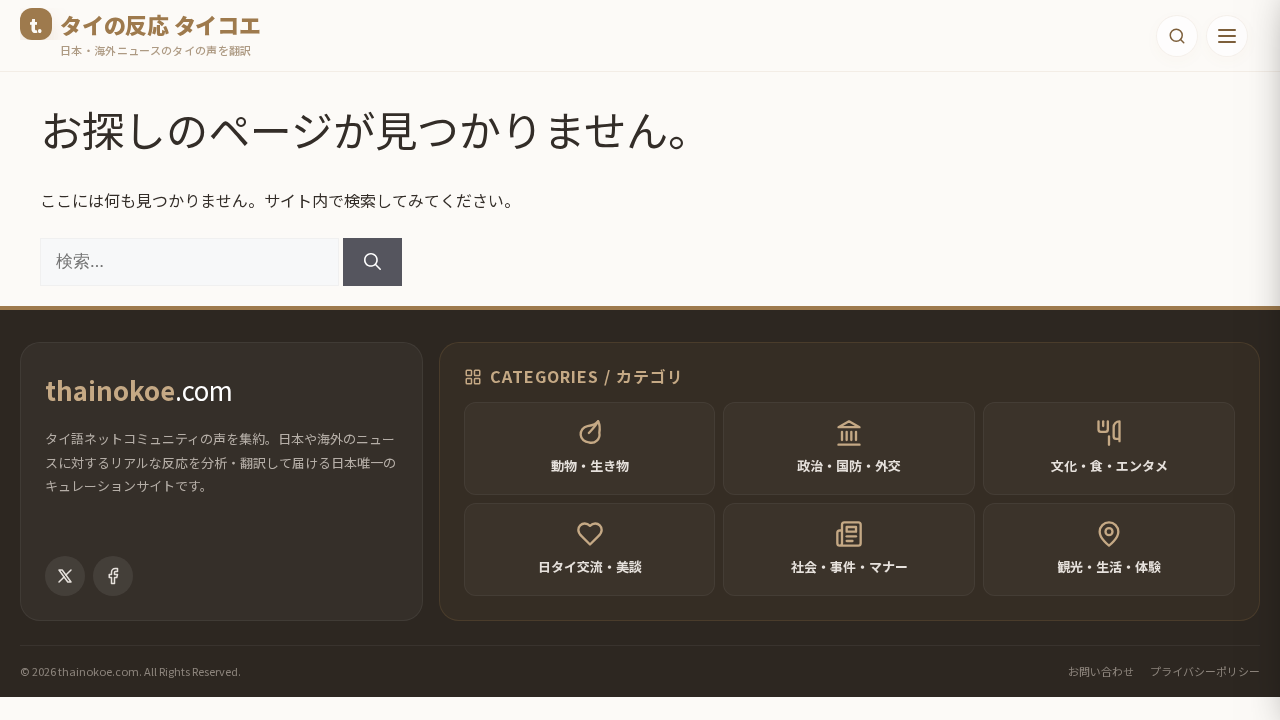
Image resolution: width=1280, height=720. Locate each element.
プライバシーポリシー (1205, 671)
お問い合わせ (1101, 671)
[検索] (372, 262)
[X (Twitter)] (65, 576)
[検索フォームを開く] (1177, 36)
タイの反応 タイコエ (160, 24)
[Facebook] (113, 576)
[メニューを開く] (1227, 36)
